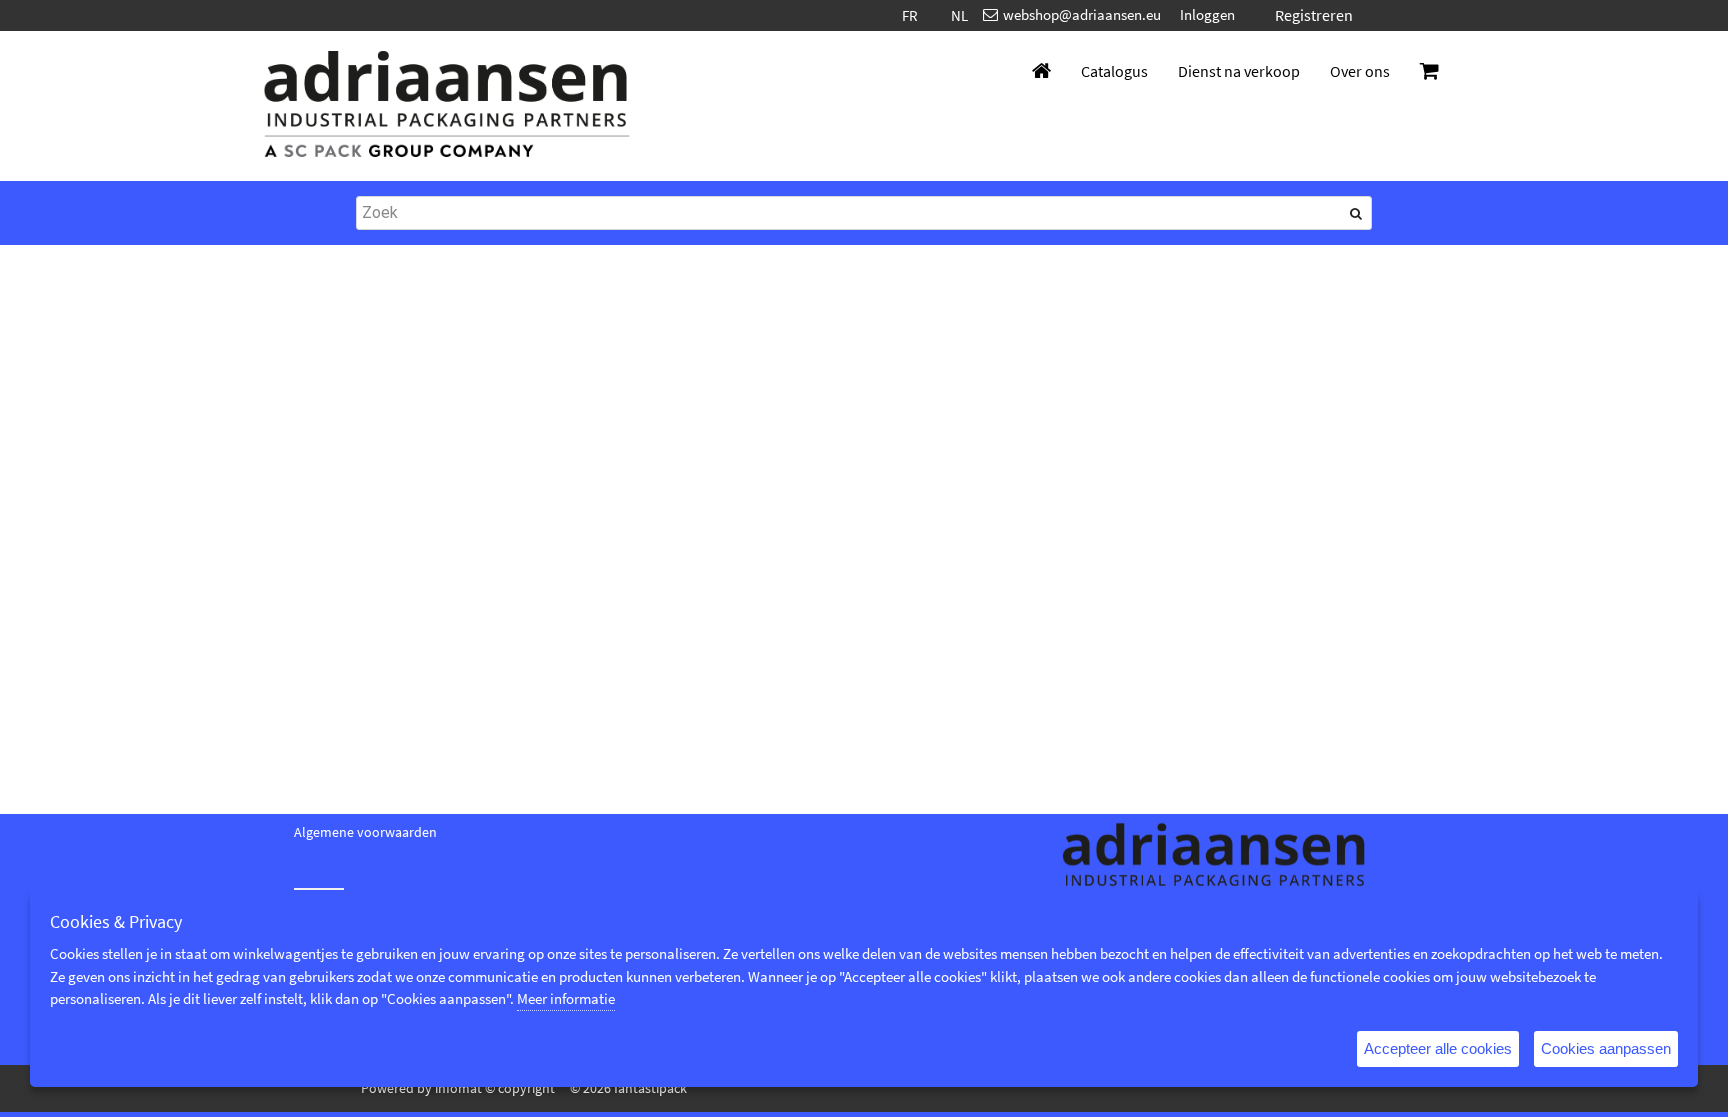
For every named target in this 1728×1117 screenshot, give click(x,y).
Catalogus (1114, 71)
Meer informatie (566, 998)
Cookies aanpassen (1606, 1048)
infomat (458, 1088)
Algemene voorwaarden (365, 832)
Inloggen (1207, 14)
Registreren (1314, 15)
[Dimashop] (447, 106)
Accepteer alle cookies (1438, 1048)
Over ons (1360, 71)
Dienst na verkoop (1239, 71)
